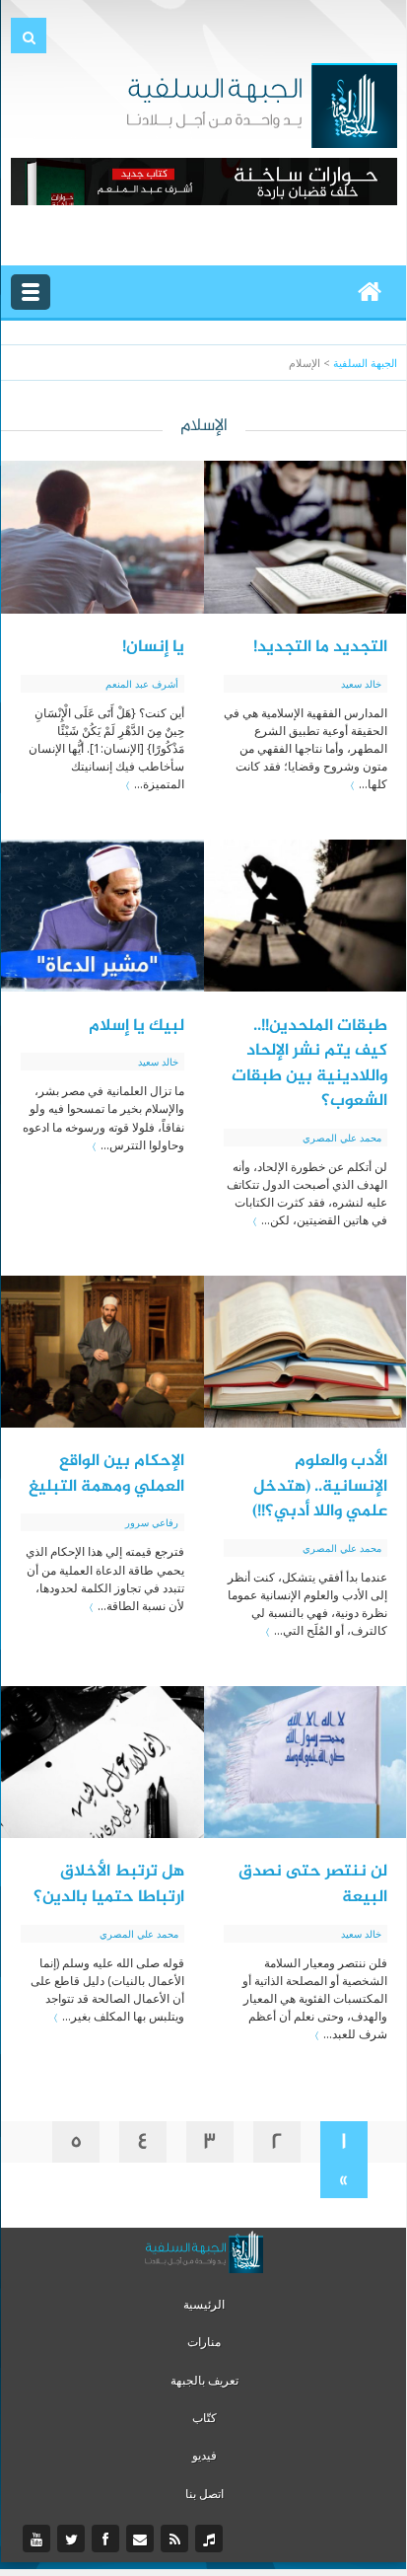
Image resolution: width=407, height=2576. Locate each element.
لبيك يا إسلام (136, 1026)
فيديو (204, 2455)
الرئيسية (204, 2304)
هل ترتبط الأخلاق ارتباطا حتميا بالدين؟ (109, 1884)
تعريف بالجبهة (204, 2380)
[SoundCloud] (211, 2539)
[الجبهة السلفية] (262, 104)
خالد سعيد (361, 684)
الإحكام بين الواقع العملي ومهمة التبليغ (106, 1474)
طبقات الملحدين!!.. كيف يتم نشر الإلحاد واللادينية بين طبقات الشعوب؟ (309, 1064)
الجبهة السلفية (365, 363)
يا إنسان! (153, 647)
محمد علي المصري (342, 1138)
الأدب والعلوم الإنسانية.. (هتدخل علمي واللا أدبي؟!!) (320, 1486)
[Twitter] (73, 2539)
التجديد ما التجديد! (320, 647)
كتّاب (204, 2418)
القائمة (31, 292)
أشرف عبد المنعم (142, 684)
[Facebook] (108, 2539)
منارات (204, 2342)
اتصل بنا (204, 2494)
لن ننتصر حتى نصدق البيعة (313, 1884)
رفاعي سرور (152, 1522)
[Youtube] (39, 2539)
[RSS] (177, 2539)
